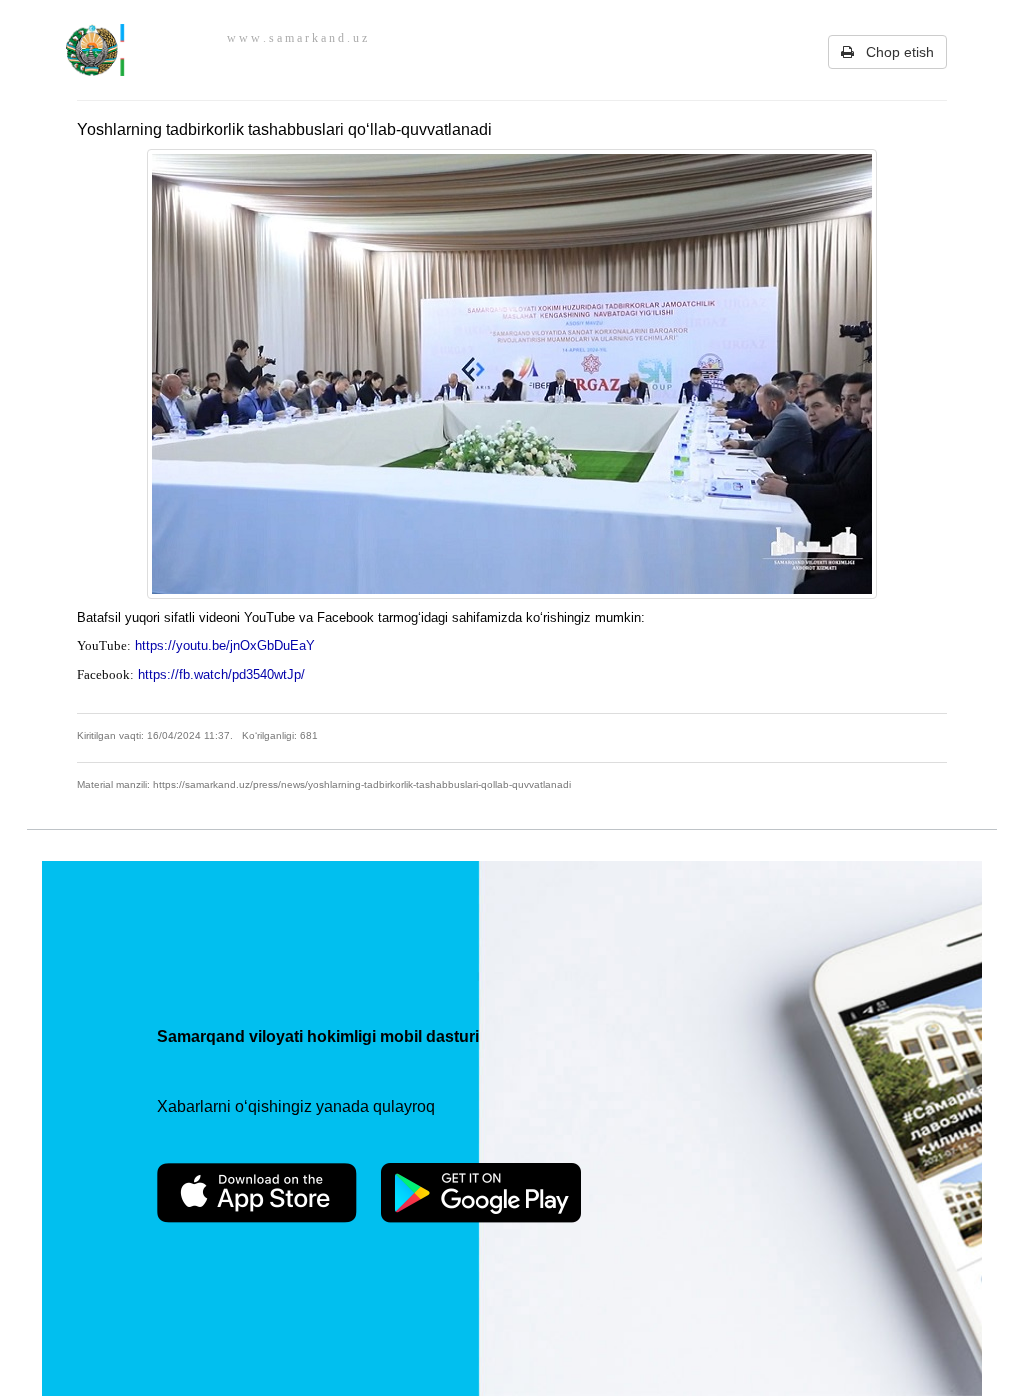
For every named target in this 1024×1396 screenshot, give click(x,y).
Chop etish (894, 52)
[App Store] (257, 1193)
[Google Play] (481, 1193)
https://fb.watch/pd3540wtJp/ (223, 674)
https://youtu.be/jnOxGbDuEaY (227, 645)
